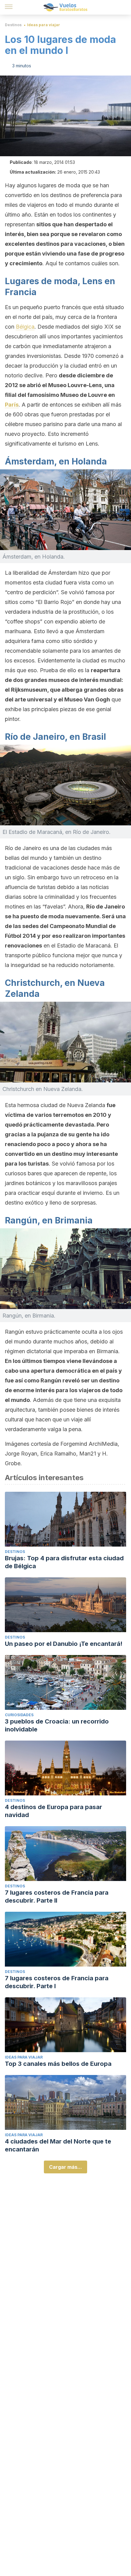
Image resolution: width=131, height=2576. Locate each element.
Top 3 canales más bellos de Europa (58, 2064)
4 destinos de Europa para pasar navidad (53, 1811)
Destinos (13, 25)
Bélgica (25, 327)
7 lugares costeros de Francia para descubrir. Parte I (57, 1982)
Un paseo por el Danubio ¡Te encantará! (64, 1644)
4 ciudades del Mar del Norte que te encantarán (58, 2145)
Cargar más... (65, 2167)
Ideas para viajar (44, 25)
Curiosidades (19, 1715)
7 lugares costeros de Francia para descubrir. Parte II (57, 1897)
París (12, 405)
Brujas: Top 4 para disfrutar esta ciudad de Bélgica (64, 1562)
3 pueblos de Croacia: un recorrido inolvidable (57, 1725)
